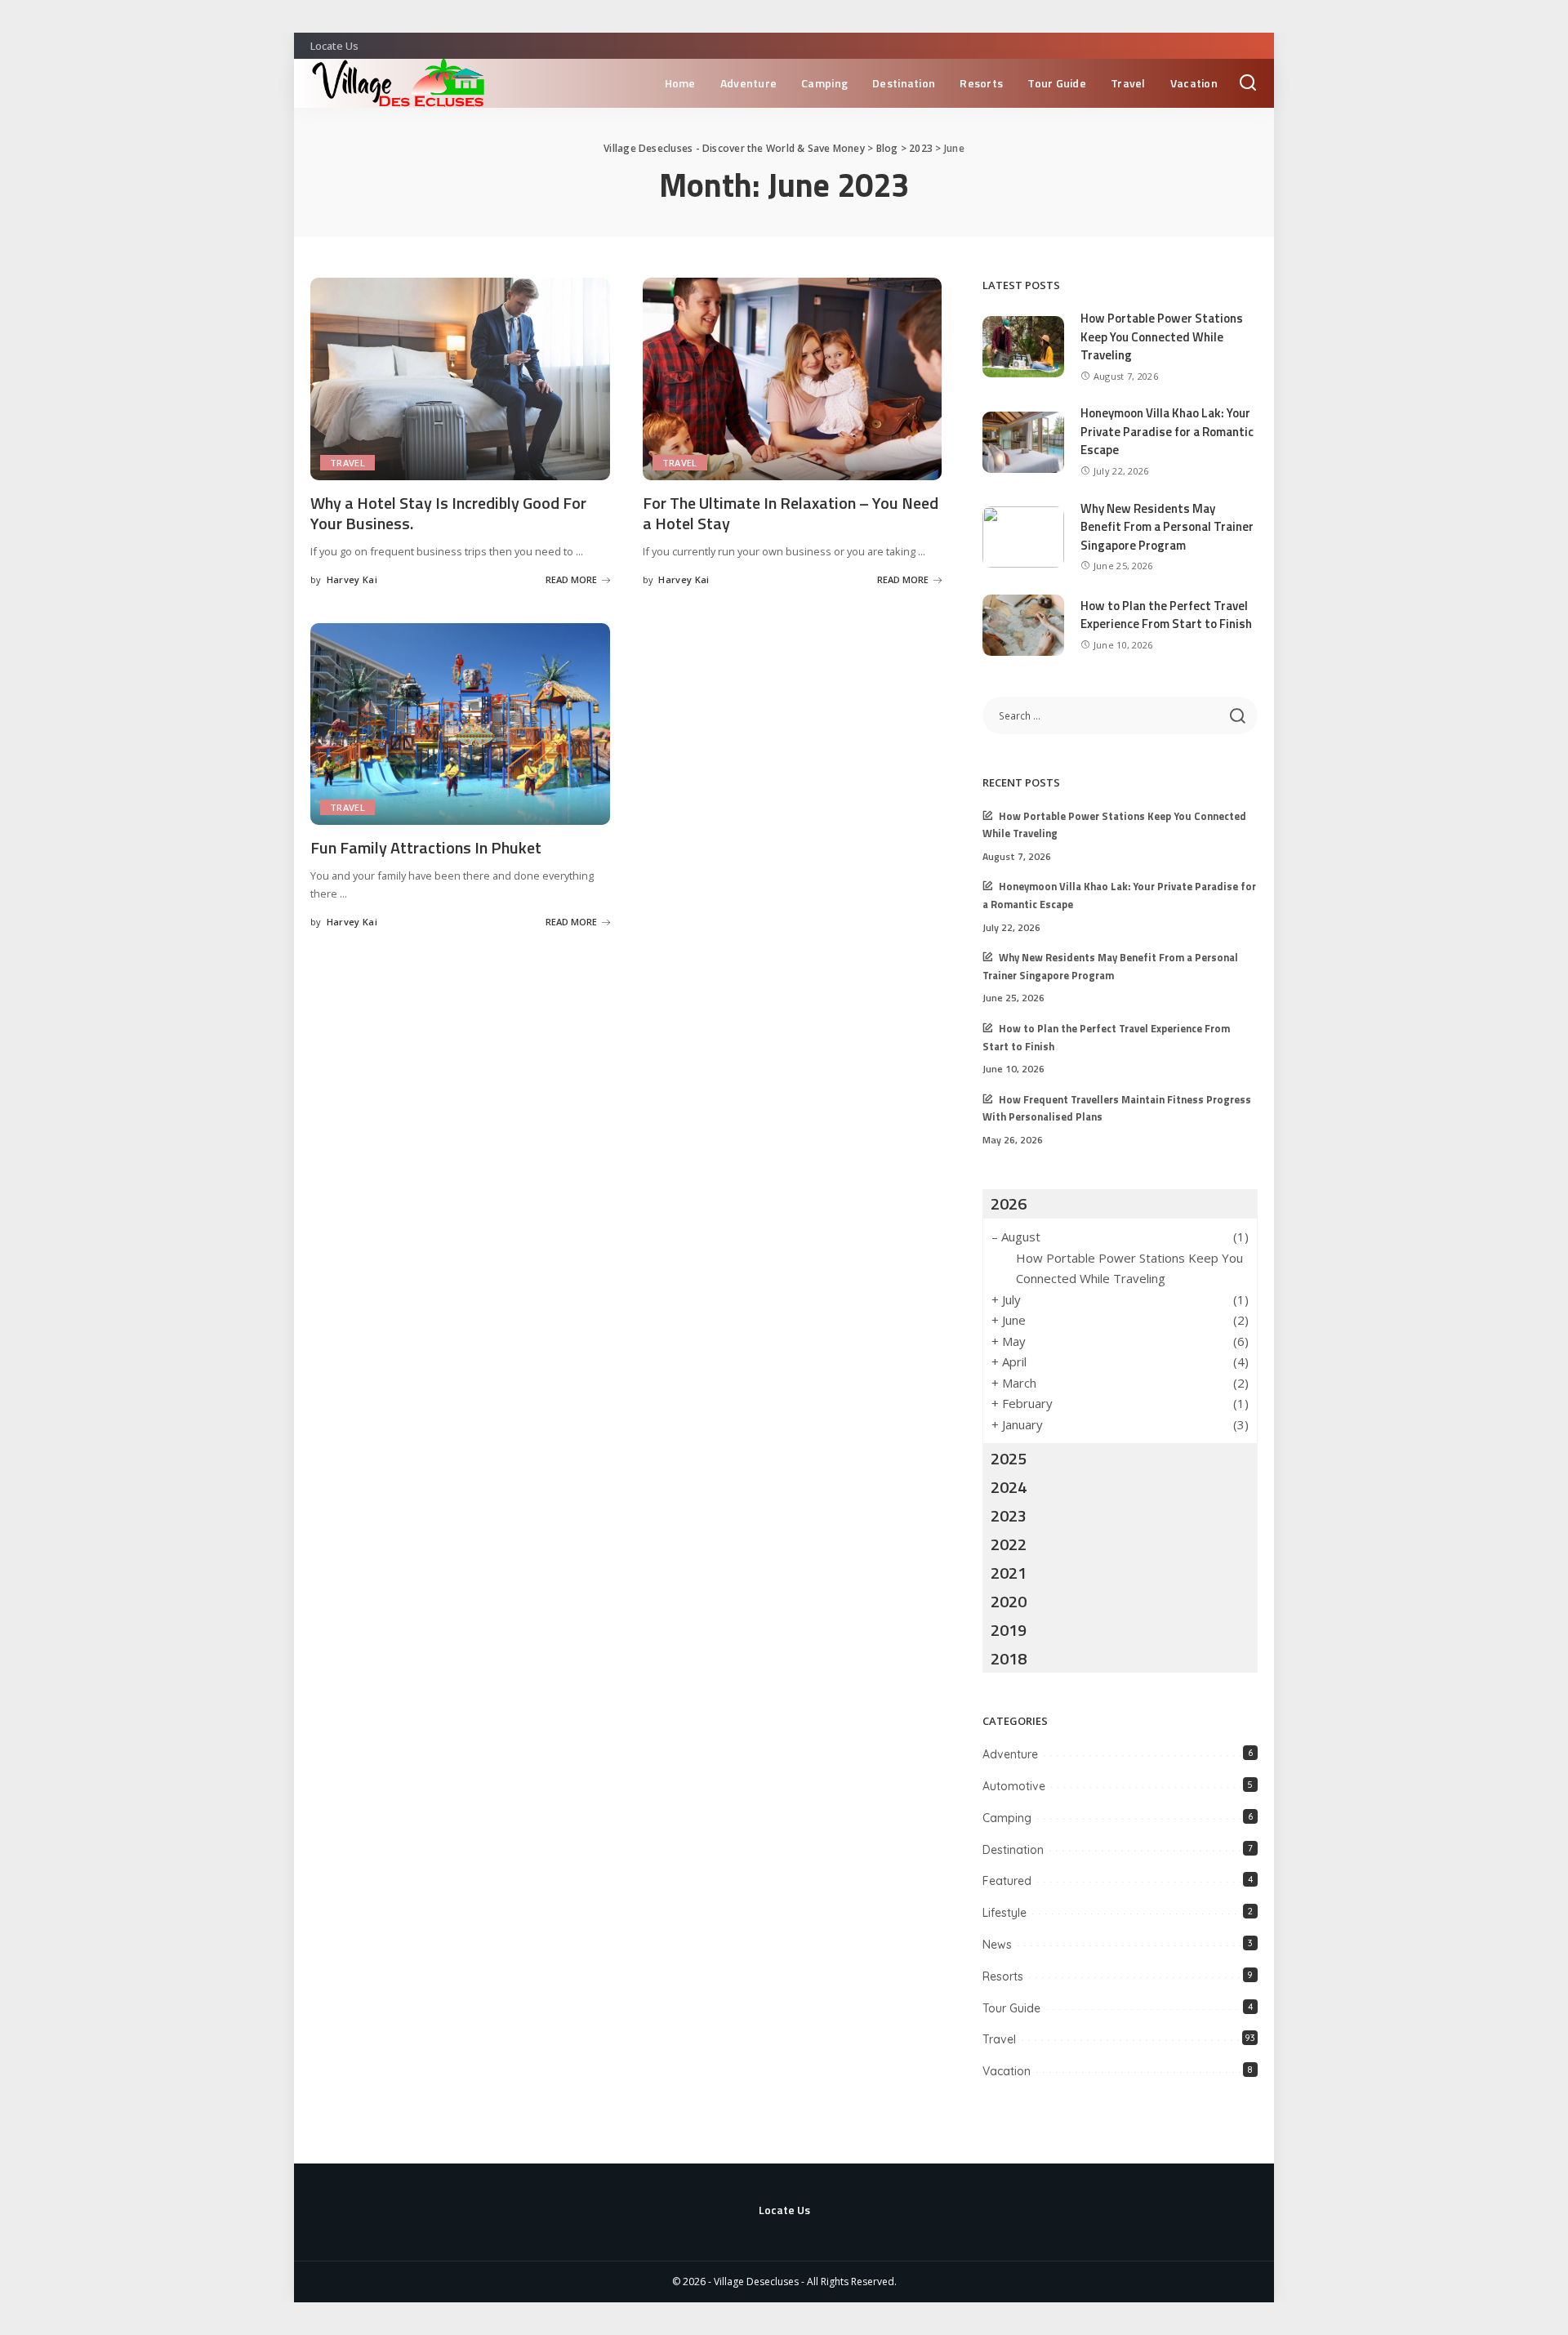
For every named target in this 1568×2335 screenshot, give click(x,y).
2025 (1009, 1458)
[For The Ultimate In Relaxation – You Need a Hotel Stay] (793, 379)
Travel (347, 463)
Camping (1007, 1818)
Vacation (1007, 2071)
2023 (1009, 1515)
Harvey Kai (352, 579)
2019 (1009, 1630)
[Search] (1248, 83)
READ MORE (571, 579)
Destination (1013, 1850)
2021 (1009, 1573)
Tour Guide (1011, 2008)
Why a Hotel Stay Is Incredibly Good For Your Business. (448, 513)
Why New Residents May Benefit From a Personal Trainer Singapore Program (1167, 527)
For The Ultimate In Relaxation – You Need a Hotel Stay (791, 513)
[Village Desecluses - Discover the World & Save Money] (404, 83)
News (997, 1945)
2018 (1009, 1658)
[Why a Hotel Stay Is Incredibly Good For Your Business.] (460, 379)
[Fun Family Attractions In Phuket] (460, 724)
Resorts (1003, 1976)
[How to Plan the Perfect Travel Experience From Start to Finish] (1023, 625)
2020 (1009, 1601)
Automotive (1014, 1786)
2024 (1009, 1487)
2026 (1009, 1203)
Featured (1007, 1881)
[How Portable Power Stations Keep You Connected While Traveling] (1023, 347)
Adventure (1010, 1754)
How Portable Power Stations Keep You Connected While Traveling (1162, 336)
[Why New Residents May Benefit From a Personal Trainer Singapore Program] (1023, 537)
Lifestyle (1004, 1913)
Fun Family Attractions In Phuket (426, 847)
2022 (1009, 1544)
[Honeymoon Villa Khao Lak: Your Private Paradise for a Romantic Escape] (1023, 442)
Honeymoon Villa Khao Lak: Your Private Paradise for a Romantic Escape (1167, 431)
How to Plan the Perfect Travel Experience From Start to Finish (1166, 615)
